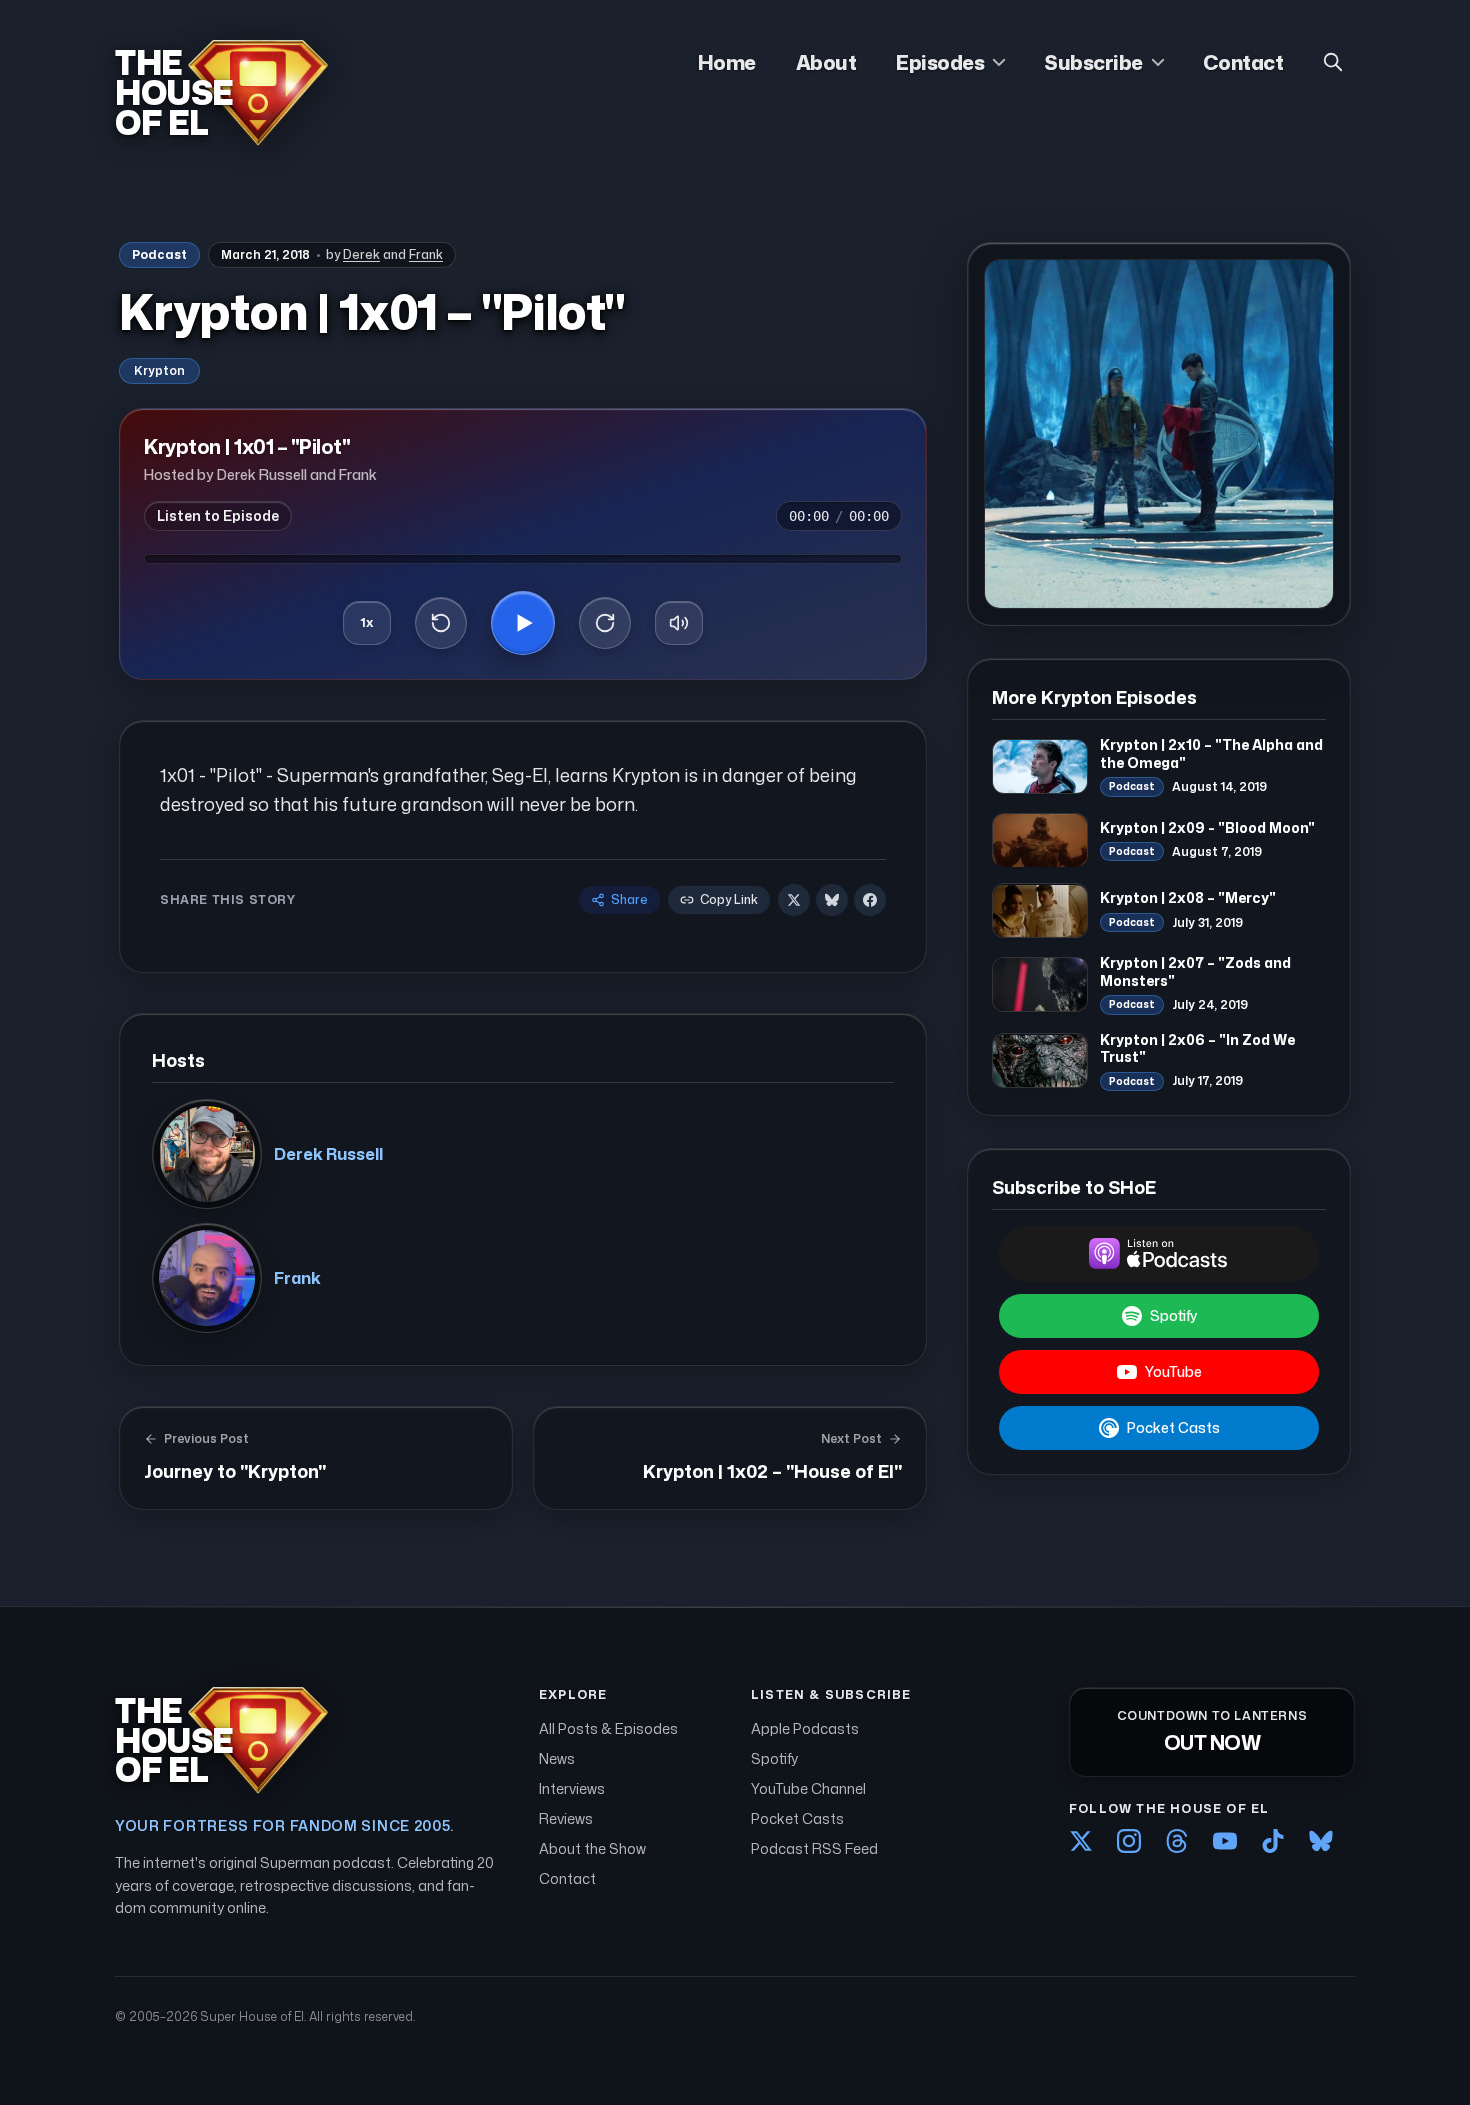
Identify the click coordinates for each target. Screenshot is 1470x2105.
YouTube (1173, 1371)
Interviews (572, 1788)
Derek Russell (328, 1154)
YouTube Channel (808, 1788)
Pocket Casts (1173, 1427)
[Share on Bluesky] (832, 900)
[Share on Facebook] (870, 900)
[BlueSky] (1321, 1841)
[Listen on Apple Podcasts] (1159, 1254)
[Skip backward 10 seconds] (441, 623)
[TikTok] (1273, 1841)
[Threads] (1177, 1841)
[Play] (523, 623)
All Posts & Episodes (608, 1728)
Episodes (940, 62)
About (826, 62)
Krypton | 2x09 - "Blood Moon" (1207, 827)
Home (727, 62)
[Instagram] (1129, 1841)
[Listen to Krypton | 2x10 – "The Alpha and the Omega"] (1040, 766)
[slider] (523, 559)
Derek (361, 254)
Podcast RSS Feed (814, 1848)
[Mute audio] (679, 623)
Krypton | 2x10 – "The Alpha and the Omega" (1211, 753)
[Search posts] (1333, 62)
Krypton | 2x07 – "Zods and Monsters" (1195, 971)
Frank (426, 254)
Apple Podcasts (805, 1728)
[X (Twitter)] (1081, 1841)
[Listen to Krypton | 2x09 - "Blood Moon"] (1040, 840)
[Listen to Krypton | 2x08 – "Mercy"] (1040, 911)
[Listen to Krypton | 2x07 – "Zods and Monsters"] (1040, 984)
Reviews (566, 1818)
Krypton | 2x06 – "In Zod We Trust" (1197, 1048)
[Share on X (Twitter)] (794, 900)
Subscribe (1093, 62)
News (557, 1758)
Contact (1243, 62)
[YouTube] (1225, 1841)
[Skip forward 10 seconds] (605, 623)
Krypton (159, 370)
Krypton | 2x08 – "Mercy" (1188, 898)
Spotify (1173, 1315)
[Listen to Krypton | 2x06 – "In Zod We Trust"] (1040, 1061)
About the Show (592, 1848)
